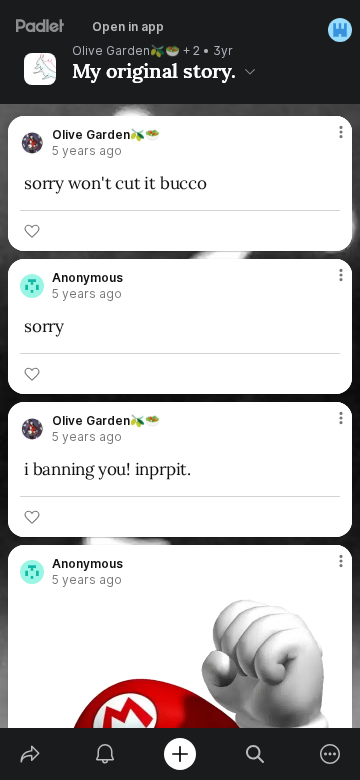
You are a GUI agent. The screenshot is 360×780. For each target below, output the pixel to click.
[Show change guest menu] (340, 30)
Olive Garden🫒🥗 (126, 51)
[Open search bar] (255, 754)
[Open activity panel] (104, 754)
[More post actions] (328, 140)
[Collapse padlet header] (250, 71)
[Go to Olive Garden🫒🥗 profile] (32, 143)
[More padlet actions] (330, 754)
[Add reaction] (32, 231)
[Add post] (179, 754)
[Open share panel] (29, 754)
